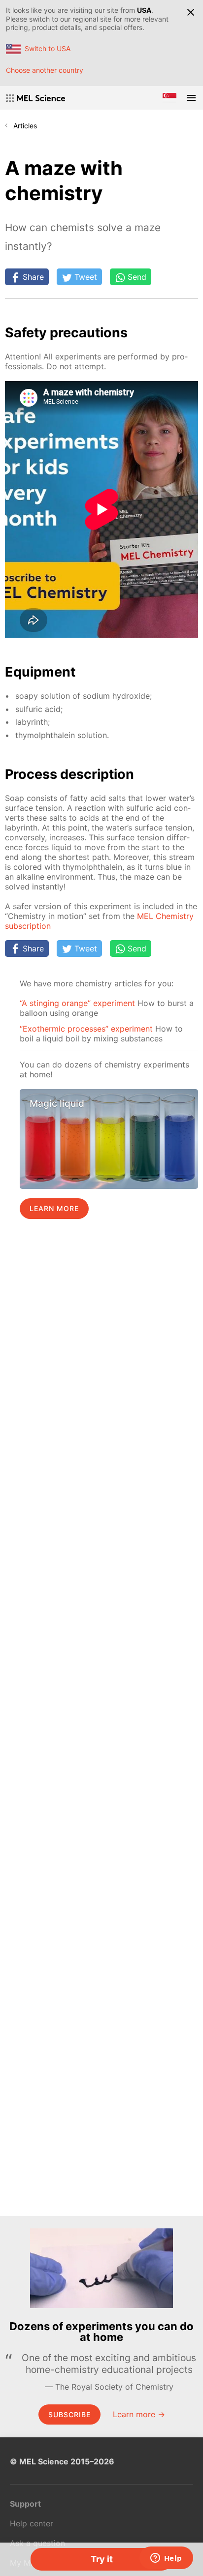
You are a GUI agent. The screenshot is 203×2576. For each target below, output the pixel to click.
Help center (32, 2523)
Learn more (54, 1208)
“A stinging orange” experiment (77, 1003)
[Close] (191, 12)
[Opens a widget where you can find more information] (166, 2559)
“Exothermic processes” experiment (86, 1029)
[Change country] (169, 98)
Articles (25, 126)
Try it (102, 2559)
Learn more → (139, 2414)
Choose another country (45, 70)
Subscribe (69, 2414)
